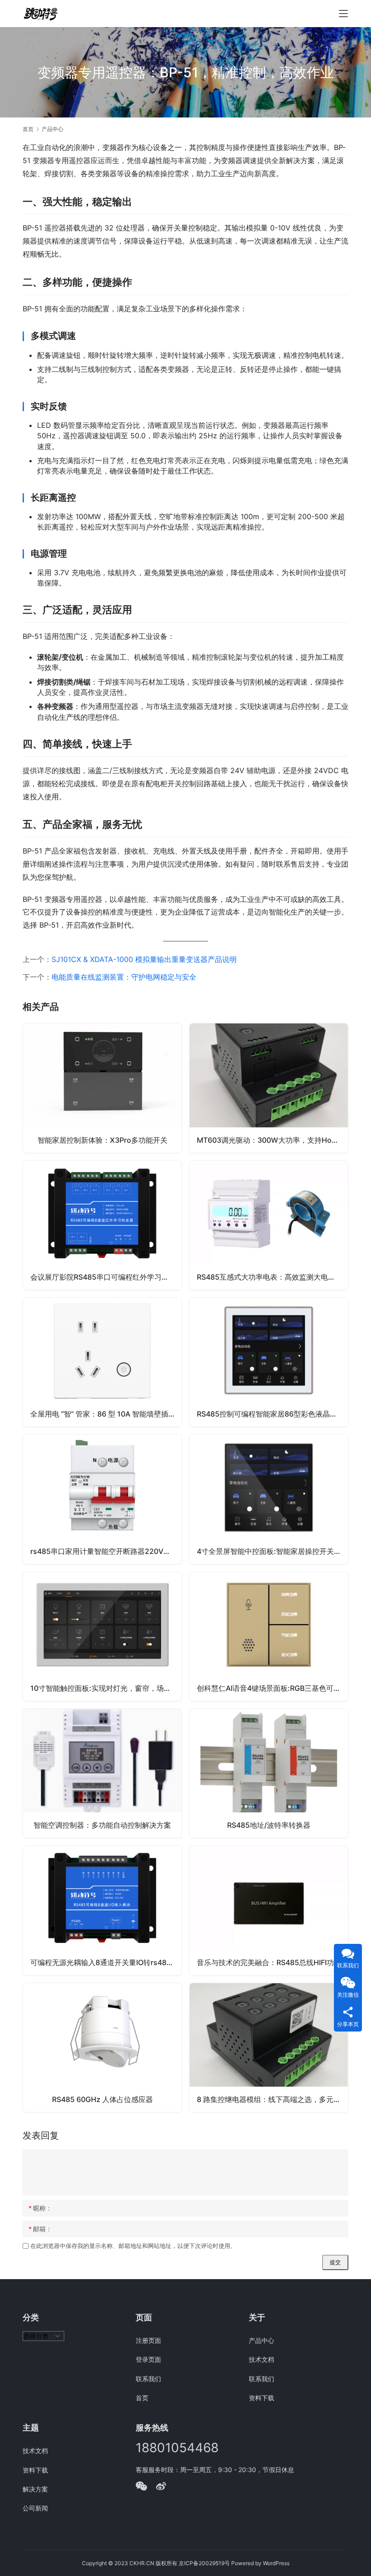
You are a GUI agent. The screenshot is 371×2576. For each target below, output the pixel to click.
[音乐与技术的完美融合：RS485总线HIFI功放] (269, 1910)
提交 (335, 2262)
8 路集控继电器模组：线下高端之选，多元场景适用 (272, 2099)
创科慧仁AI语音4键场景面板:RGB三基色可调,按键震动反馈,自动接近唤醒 (272, 1688)
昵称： (40, 2208)
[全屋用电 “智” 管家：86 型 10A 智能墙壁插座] (102, 1362)
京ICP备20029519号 (204, 2563)
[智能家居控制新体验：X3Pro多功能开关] (102, 1088)
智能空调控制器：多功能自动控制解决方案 (102, 1825)
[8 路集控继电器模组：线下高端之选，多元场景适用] (269, 2048)
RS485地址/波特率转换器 (269, 1825)
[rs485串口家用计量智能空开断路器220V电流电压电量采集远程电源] (102, 1499)
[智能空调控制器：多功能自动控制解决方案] (102, 1773)
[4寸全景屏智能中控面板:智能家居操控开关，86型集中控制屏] (269, 1499)
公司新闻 (35, 2508)
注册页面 (148, 2340)
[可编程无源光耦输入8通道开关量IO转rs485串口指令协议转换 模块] (102, 1910)
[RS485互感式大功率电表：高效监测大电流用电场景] (269, 1225)
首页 (28, 129)
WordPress (276, 2563)
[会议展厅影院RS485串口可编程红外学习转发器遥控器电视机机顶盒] (102, 1225)
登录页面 (148, 2359)
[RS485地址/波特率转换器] (269, 1773)
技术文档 (262, 2359)
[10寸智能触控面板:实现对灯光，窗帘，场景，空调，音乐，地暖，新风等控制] (102, 1636)
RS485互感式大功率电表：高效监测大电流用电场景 (272, 1277)
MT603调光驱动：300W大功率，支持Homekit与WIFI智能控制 (272, 1140)
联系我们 (148, 2379)
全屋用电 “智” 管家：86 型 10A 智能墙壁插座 (103, 1414)
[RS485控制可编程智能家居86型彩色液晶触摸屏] (269, 1362)
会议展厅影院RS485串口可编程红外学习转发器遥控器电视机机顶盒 (106, 1277)
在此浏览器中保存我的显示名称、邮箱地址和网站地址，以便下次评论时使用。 (133, 2246)
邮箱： (40, 2229)
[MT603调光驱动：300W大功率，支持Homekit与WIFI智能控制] (269, 1088)
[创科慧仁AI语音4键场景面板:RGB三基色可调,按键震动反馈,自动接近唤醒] (269, 1636)
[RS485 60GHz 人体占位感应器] (102, 2048)
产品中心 (262, 2340)
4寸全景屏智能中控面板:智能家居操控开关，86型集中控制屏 (272, 1551)
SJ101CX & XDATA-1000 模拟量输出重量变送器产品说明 (144, 959)
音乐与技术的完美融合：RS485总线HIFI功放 (269, 1962)
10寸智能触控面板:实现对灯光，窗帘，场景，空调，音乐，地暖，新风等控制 (106, 1688)
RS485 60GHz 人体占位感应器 (102, 2099)
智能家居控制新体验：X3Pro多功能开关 (102, 1140)
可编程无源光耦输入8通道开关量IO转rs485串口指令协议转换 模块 (106, 1962)
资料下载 (262, 2398)
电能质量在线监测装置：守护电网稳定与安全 (124, 977)
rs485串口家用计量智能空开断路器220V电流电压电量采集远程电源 (106, 1551)
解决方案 (35, 2489)
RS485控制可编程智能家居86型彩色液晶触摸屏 (272, 1414)
